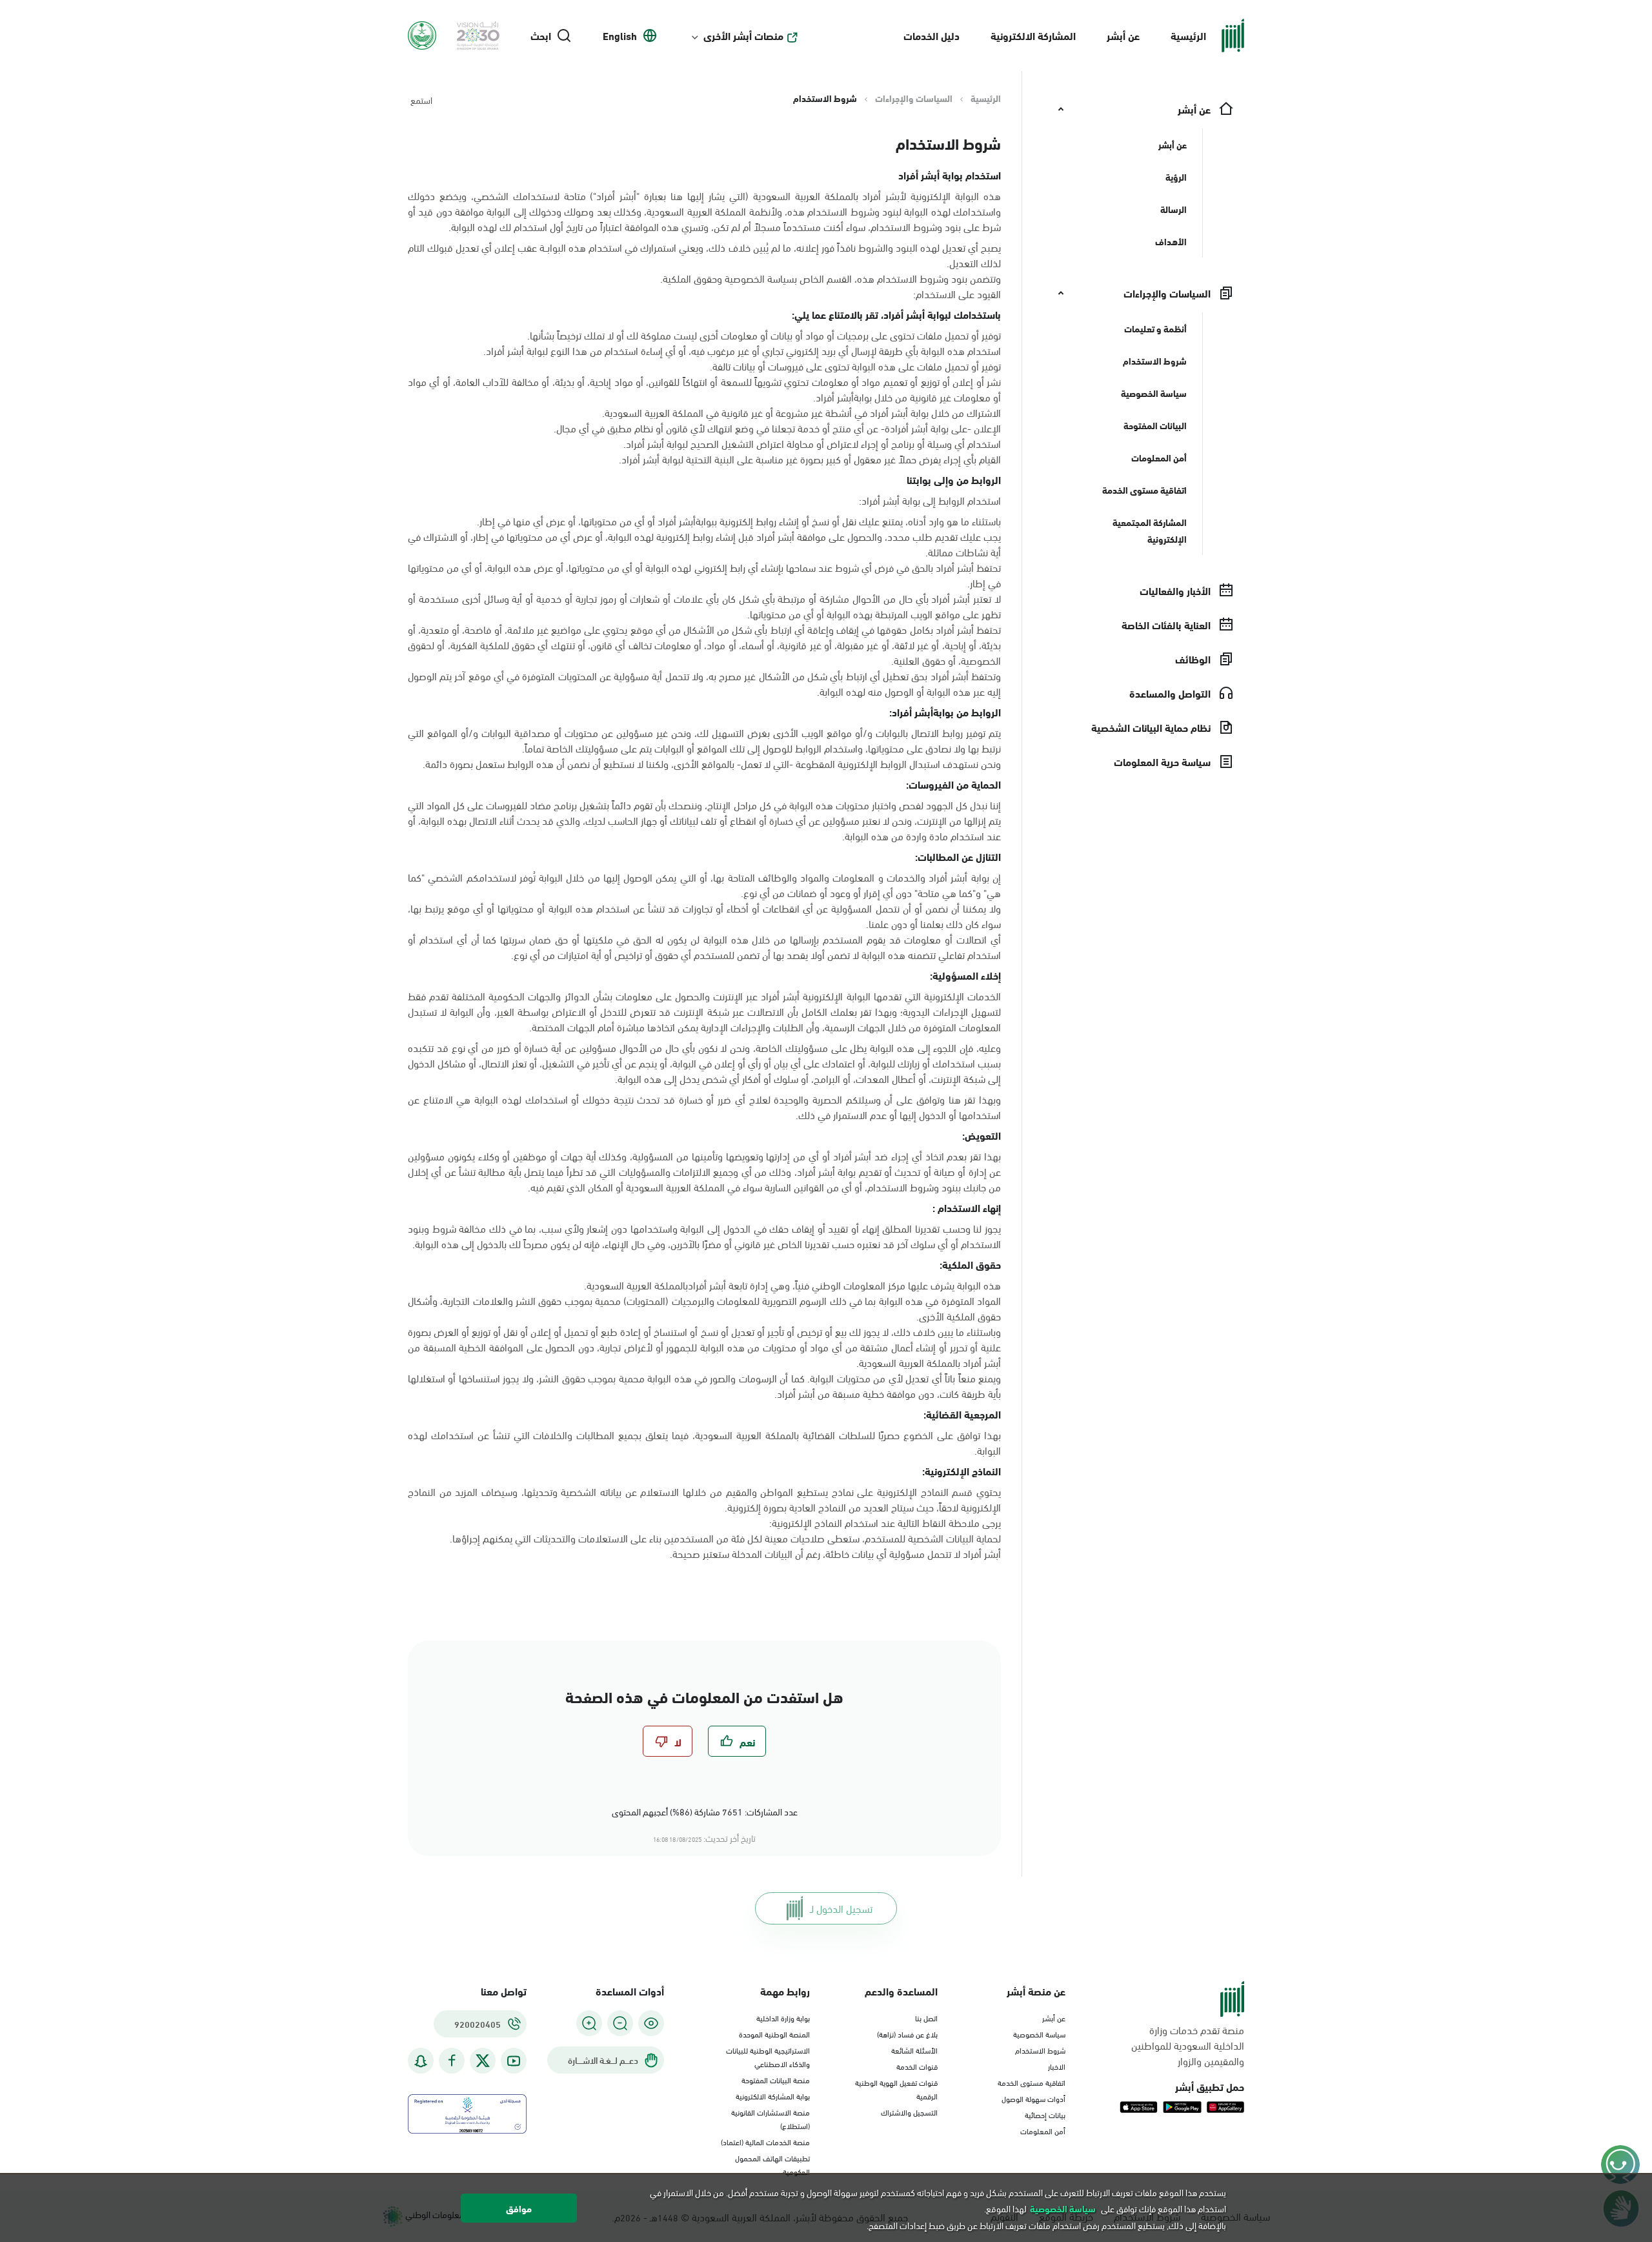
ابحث (541, 35)
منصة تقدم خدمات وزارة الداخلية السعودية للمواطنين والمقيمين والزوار (1188, 2045)
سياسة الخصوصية (1039, 2034)
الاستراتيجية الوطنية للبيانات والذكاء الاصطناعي (768, 2056)
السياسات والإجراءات (914, 98)
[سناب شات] (421, 2061)
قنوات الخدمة (917, 2066)
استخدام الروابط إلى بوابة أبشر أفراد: (930, 500)
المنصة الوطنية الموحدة (774, 2034)
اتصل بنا (926, 2017)
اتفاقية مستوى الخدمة (1032, 2082)
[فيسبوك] (452, 2061)
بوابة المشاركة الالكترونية (773, 2096)
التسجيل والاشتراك (909, 2112)
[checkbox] (737, 1741)
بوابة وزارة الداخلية (783, 2017)
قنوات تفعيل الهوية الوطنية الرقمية (896, 2089)
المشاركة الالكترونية (1033, 35)
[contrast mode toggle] (651, 2023)
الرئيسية (1188, 35)
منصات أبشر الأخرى (743, 35)
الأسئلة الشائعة (914, 2050)
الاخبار (1057, 2066)
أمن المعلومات (1043, 2130)
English (620, 35)
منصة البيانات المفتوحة (776, 2079)
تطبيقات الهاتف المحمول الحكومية (772, 2164)
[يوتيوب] (514, 2061)
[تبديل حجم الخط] (620, 2023)
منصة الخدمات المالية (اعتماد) (765, 2141)
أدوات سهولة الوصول (1033, 2098)
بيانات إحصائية (1045, 2114)
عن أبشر (1123, 35)
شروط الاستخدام (1040, 2050)
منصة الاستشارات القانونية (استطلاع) (771, 2118)
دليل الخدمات (932, 35)
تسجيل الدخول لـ (841, 1908)
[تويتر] (483, 2061)
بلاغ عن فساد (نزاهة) (907, 2034)
